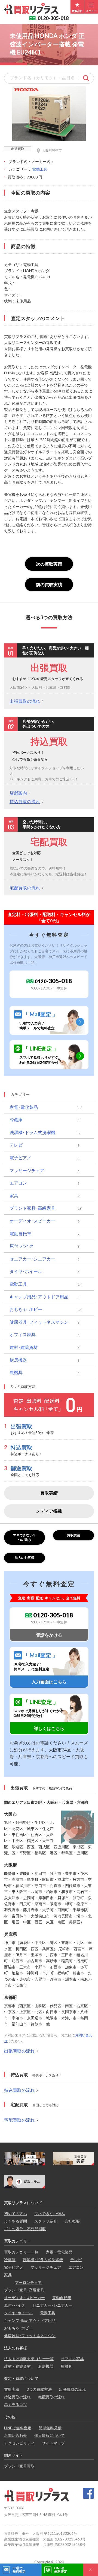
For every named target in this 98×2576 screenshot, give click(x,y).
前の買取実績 (49, 584)
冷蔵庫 (16, 1120)
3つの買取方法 (39, 2389)
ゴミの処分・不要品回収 (25, 2229)
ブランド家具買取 (19, 2466)
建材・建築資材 (17, 2366)
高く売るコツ (16, 2404)
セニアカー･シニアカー (32, 1259)
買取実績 (49, 1493)
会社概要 (72, 2221)
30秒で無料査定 (19, 2570)
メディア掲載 (49, 1511)
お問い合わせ (16, 2435)
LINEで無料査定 (18, 2428)
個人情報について (50, 2435)
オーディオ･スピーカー (32, 1221)
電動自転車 (20, 1233)
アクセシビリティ (19, 2443)
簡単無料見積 (50, 2428)
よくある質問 (16, 2221)
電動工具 (40, 169)
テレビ (16, 1145)
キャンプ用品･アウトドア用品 (39, 1297)
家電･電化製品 (24, 1107)
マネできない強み (50, 2213)
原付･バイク (22, 1246)
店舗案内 (18, 793)
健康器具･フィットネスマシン (39, 1322)
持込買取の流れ (25, 801)
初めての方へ (16, 2213)
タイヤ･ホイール (26, 1271)
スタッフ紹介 (46, 2221)
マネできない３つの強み (24, 1537)
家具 (14, 1196)
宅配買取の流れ (25, 888)
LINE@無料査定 (61, 2570)
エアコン (18, 1183)
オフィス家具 (23, 1334)
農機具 (16, 1372)
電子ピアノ (20, 1158)
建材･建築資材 (24, 1347)
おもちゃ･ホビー (26, 1309)
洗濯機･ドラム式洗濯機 (32, 1132)
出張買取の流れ (25, 701)
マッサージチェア (27, 1170)
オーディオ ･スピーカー (24, 2298)
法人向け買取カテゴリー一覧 (29, 2359)
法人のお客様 (24, 1558)
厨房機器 (18, 1360)
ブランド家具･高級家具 (32, 1208)
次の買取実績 (49, 564)
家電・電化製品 (59, 2252)
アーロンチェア (28, 2282)
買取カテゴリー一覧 (21, 2252)
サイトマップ (53, 2443)
